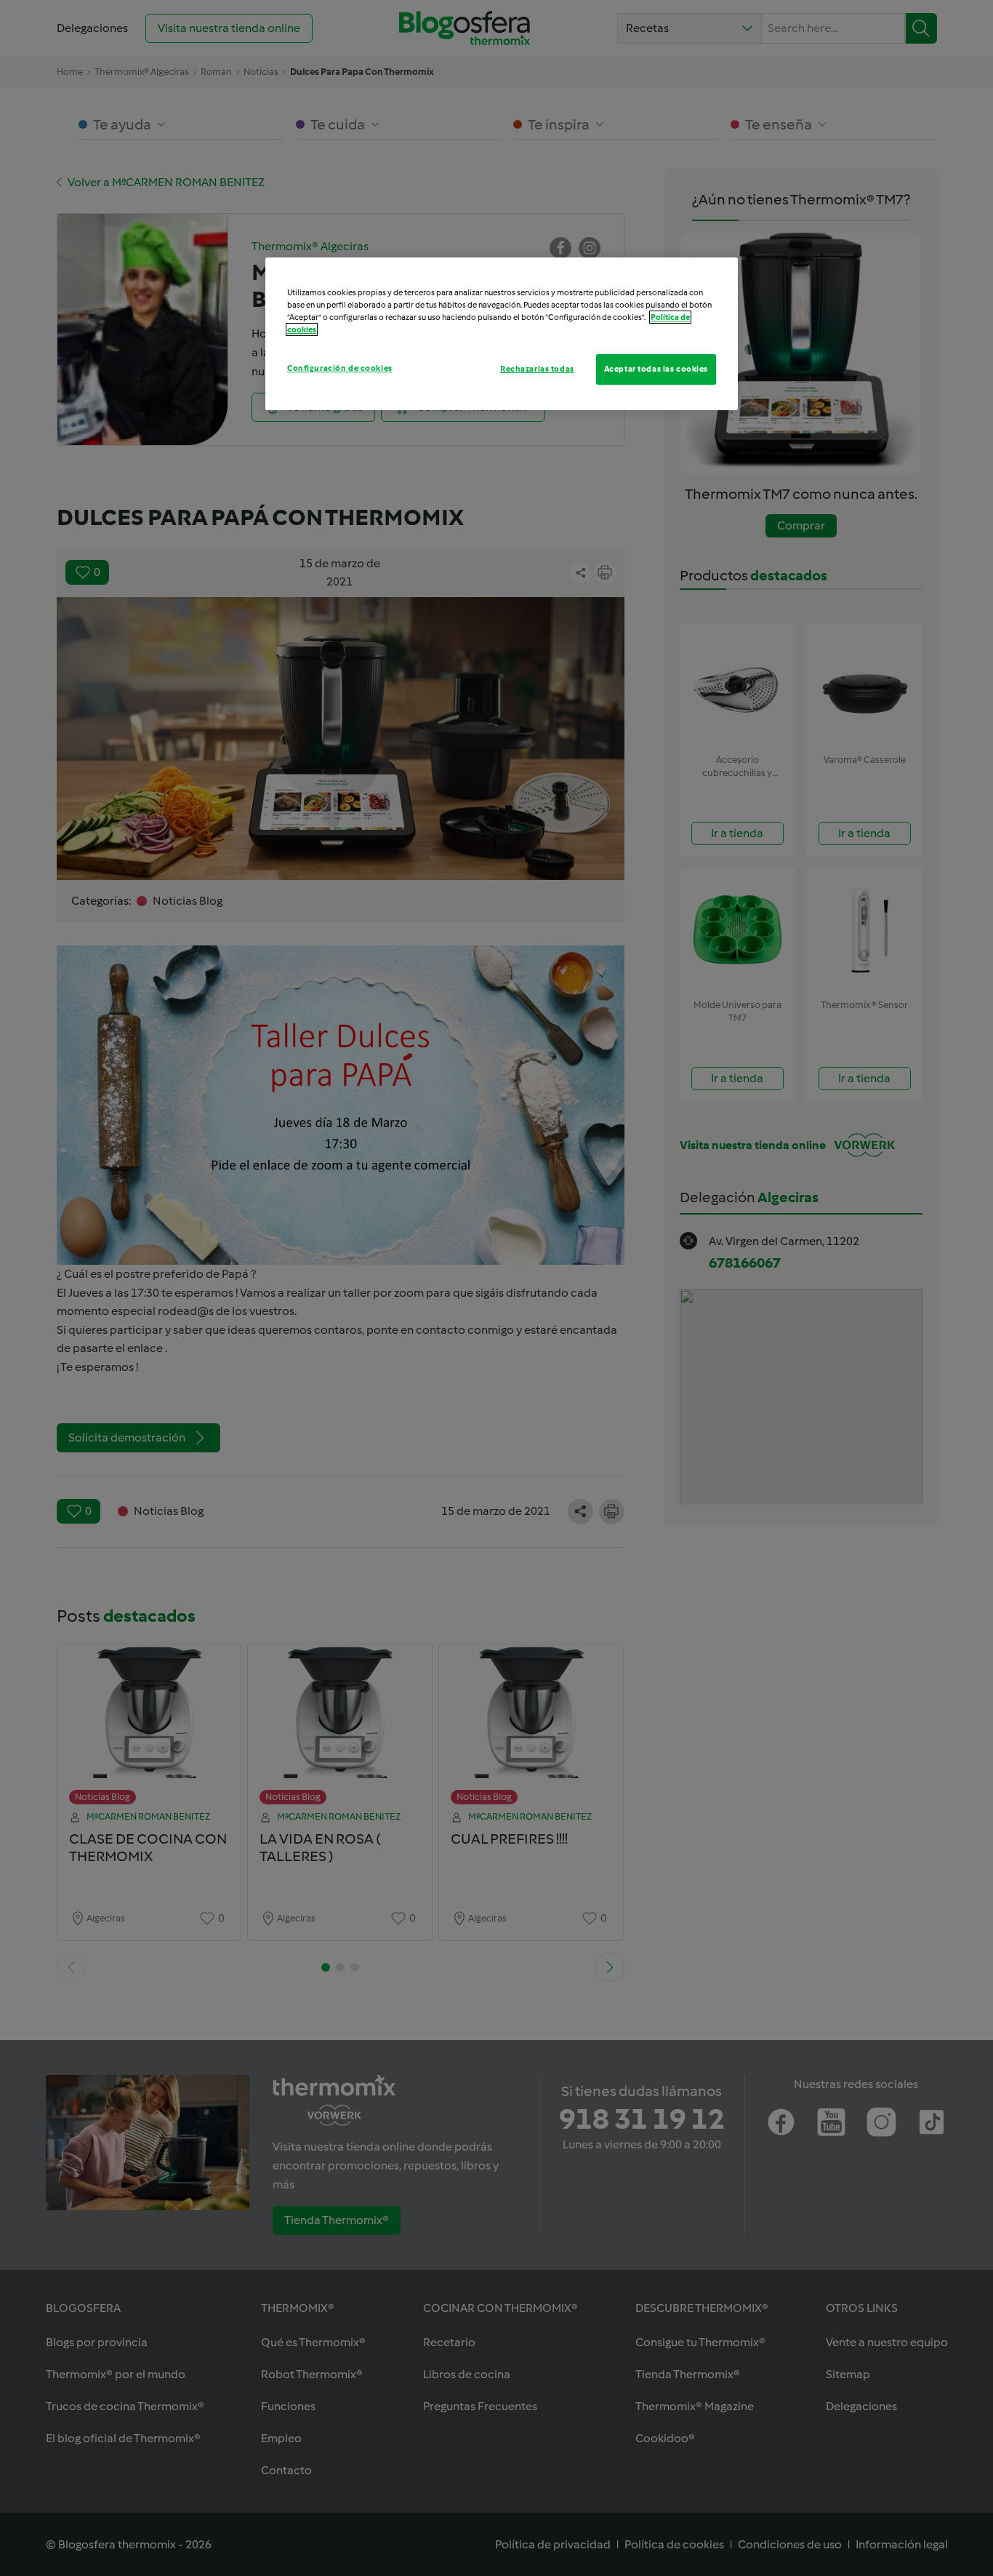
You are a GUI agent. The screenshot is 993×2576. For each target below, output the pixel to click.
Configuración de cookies (340, 368)
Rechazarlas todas (537, 369)
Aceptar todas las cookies (656, 369)
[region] (502, 334)
